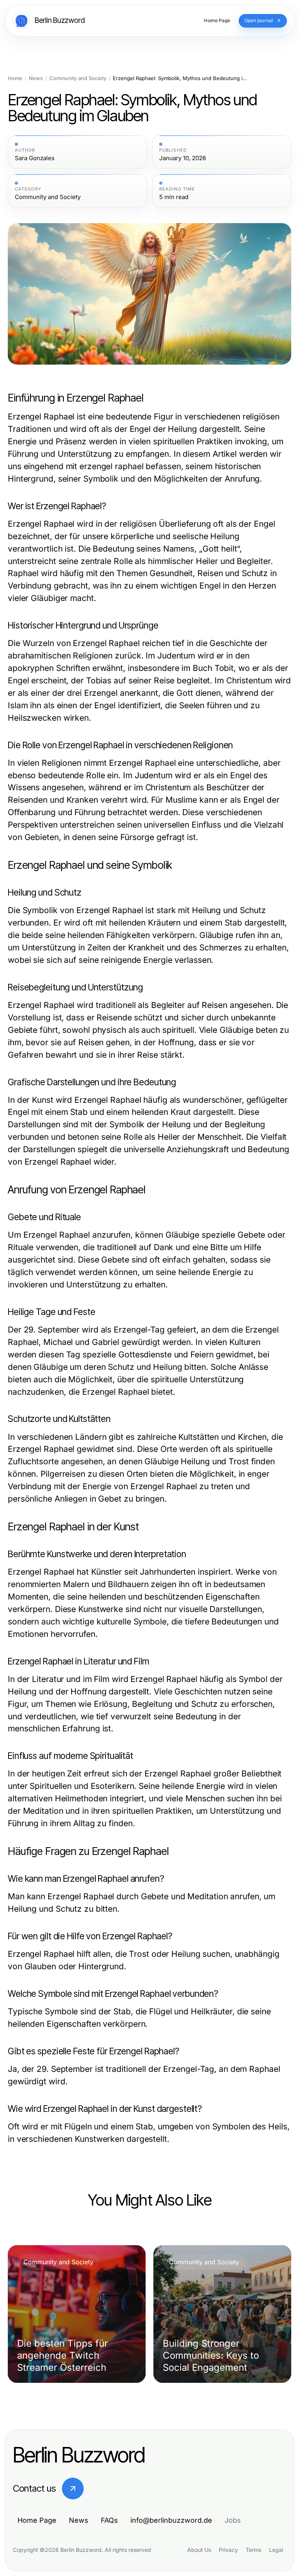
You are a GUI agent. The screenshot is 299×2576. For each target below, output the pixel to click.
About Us (199, 2550)
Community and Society (78, 78)
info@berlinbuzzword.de (171, 2520)
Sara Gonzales (35, 158)
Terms (253, 2550)
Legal (276, 2550)
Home (15, 78)
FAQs (109, 2520)
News (36, 78)
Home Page (37, 2520)
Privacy (228, 2550)
